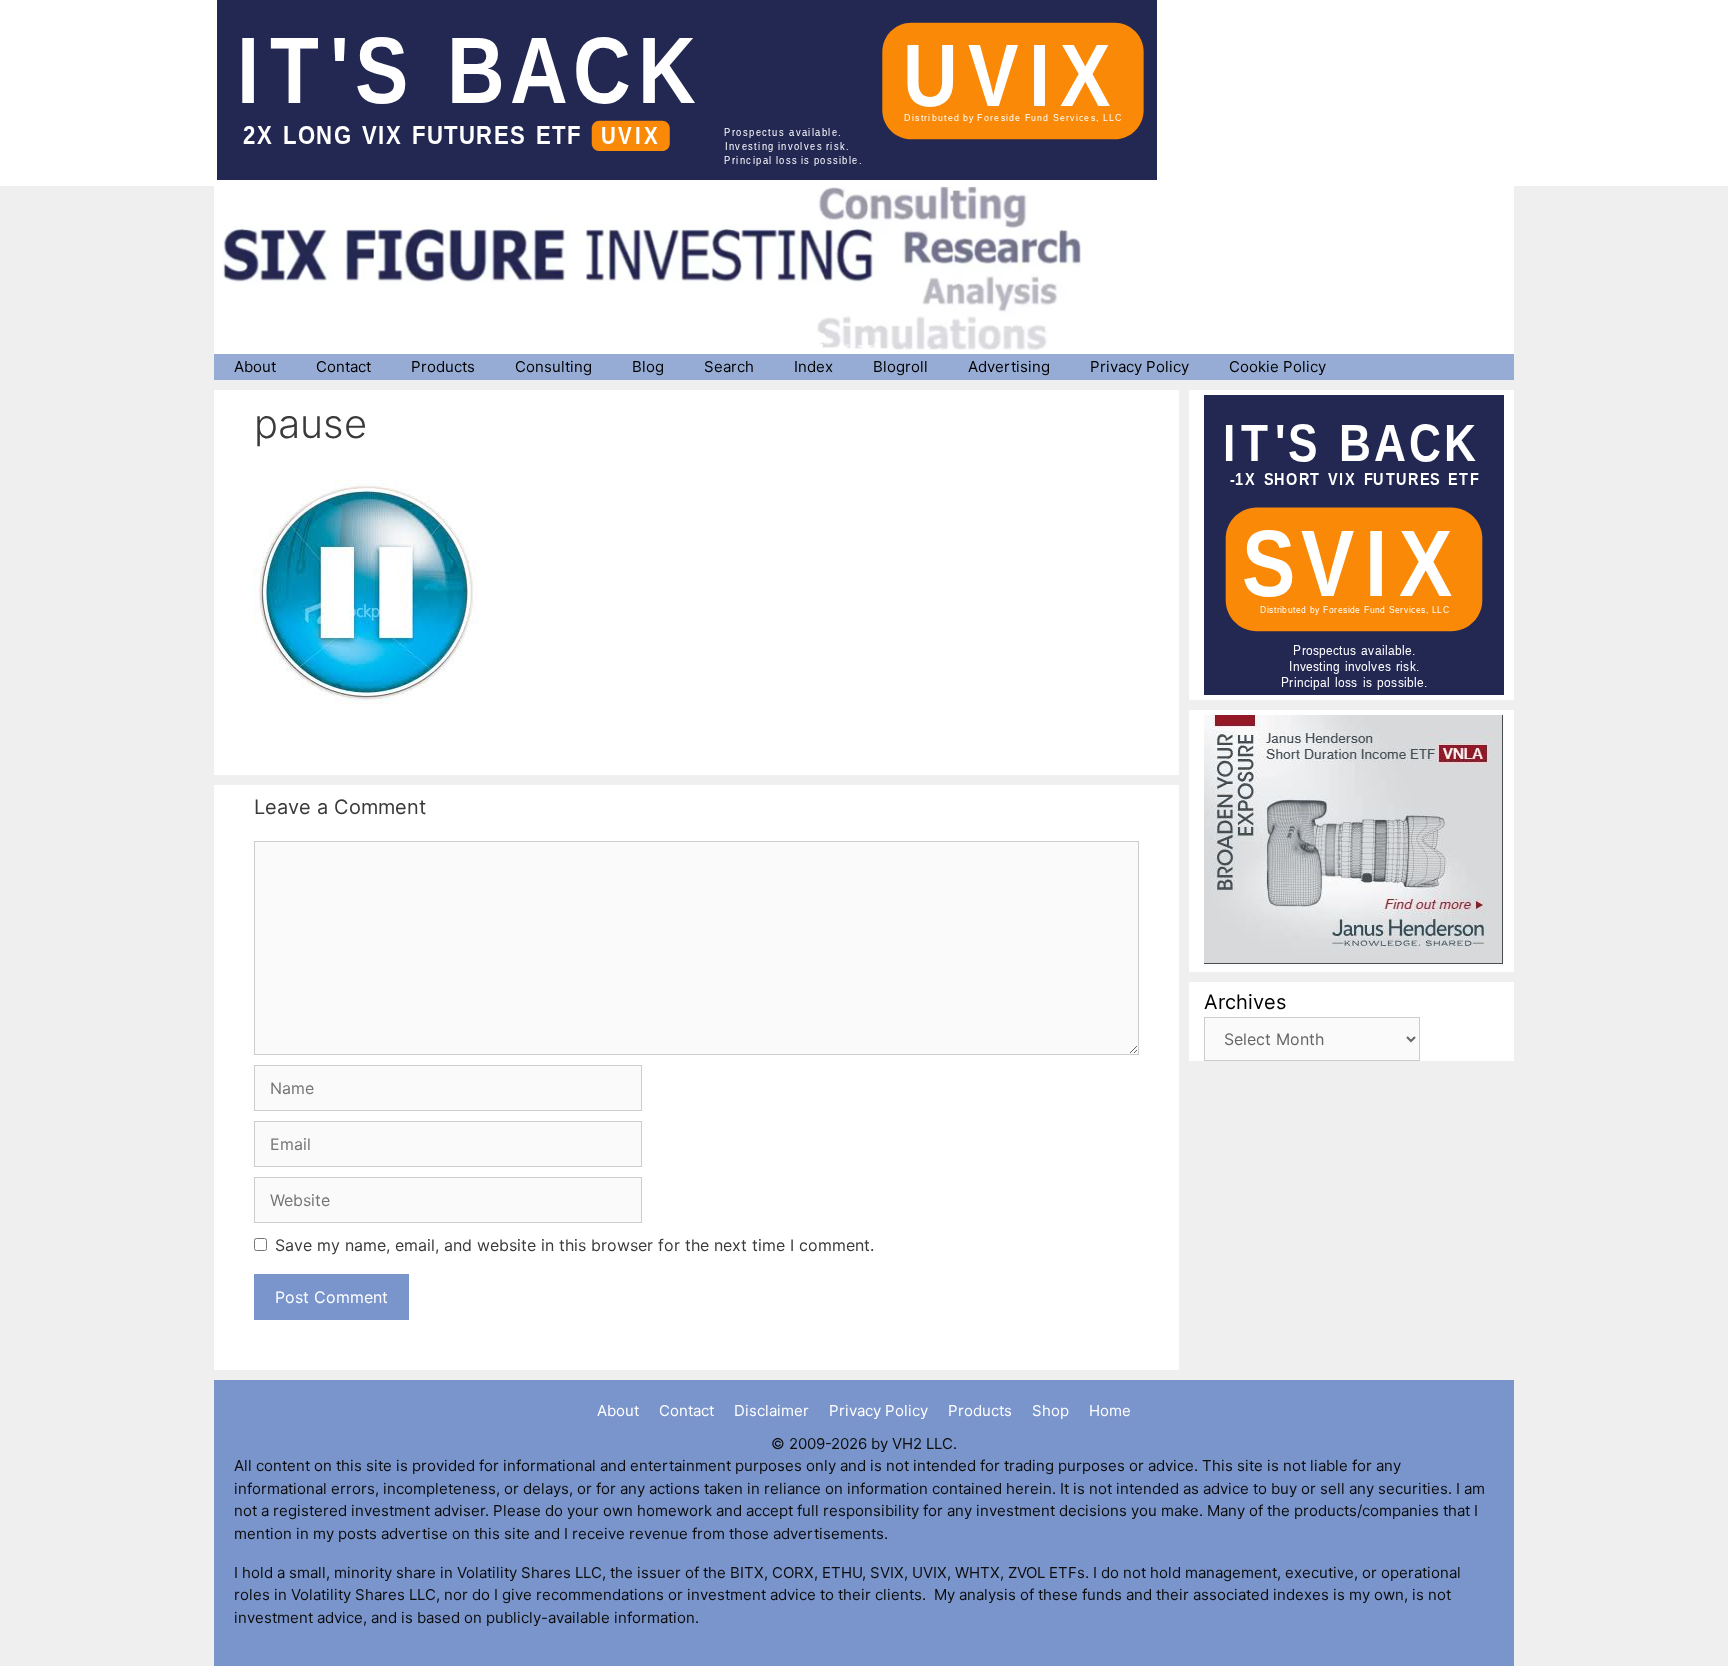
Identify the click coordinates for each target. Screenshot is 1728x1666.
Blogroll (900, 366)
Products (443, 366)
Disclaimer (771, 1410)
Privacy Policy (1139, 366)
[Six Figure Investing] (669, 268)
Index (813, 366)
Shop (1050, 1410)
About (255, 366)
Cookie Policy (1277, 366)
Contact (343, 366)
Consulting (553, 366)
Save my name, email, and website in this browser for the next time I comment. (574, 1245)
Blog (648, 366)
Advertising (1009, 366)
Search (729, 366)
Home (1110, 1410)
